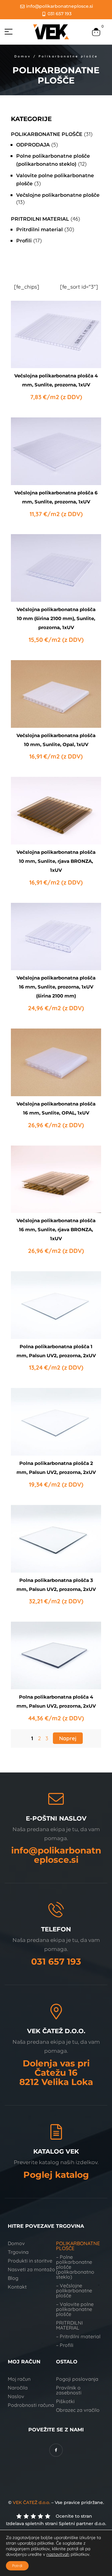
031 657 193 (56, 1961)
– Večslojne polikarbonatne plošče (74, 2290)
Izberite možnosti (56, 353)
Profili (24, 241)
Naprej (68, 1738)
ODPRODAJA (33, 145)
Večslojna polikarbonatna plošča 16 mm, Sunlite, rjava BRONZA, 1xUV (56, 1229)
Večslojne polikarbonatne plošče (58, 195)
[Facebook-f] (56, 2450)
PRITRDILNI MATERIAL (69, 2325)
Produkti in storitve (30, 2261)
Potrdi (17, 2566)
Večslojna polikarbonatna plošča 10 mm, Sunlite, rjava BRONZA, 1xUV (56, 861)
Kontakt (17, 2287)
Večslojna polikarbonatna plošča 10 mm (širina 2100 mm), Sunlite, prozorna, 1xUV (56, 618)
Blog (13, 2278)
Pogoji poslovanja (77, 2379)
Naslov (16, 2396)
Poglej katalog (56, 2175)
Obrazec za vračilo (78, 2410)
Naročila (18, 2388)
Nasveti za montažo (31, 2269)
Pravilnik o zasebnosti (69, 2390)
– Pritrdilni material (78, 2336)
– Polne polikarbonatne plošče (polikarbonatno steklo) (75, 2267)
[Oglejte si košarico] (96, 31)
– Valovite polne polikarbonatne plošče (75, 2309)
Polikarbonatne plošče (47, 134)
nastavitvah (58, 2554)
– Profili (65, 2345)
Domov (23, 56)
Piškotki (65, 2401)
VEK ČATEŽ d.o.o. (31, 2502)
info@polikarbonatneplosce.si (56, 1855)
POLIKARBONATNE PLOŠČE (78, 2246)
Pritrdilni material (40, 219)
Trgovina (18, 2252)
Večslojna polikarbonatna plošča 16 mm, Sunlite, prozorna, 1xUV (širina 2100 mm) (56, 987)
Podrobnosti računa (31, 2405)
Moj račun (19, 2379)
